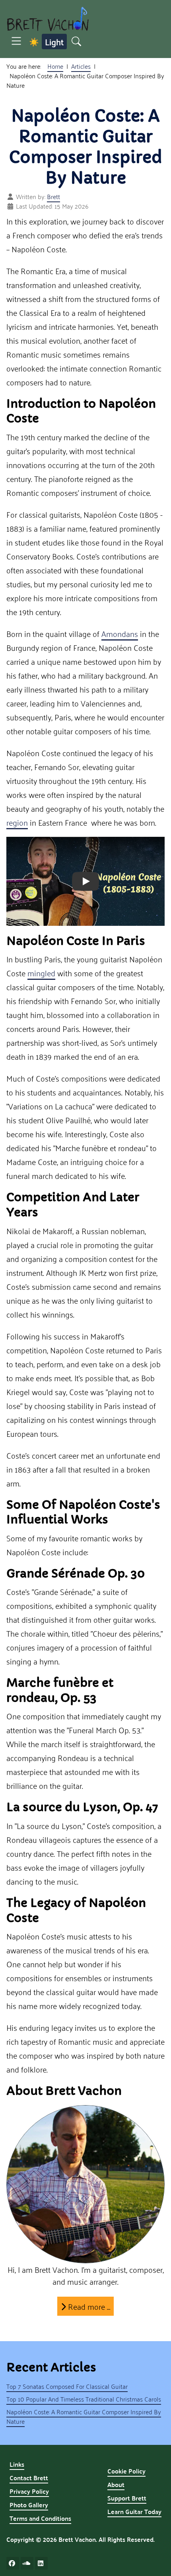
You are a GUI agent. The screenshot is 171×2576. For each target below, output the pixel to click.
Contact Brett (29, 2478)
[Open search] (76, 42)
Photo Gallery (29, 2505)
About (116, 2484)
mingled (41, 973)
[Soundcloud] (27, 2563)
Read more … (88, 2306)
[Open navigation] (16, 42)
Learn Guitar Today (134, 2511)
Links (17, 2464)
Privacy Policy (29, 2491)
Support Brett (127, 2498)
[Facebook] (13, 2563)
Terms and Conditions (40, 2518)
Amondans (120, 633)
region (17, 822)
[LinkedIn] (41, 2563)
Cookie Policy (126, 2471)
